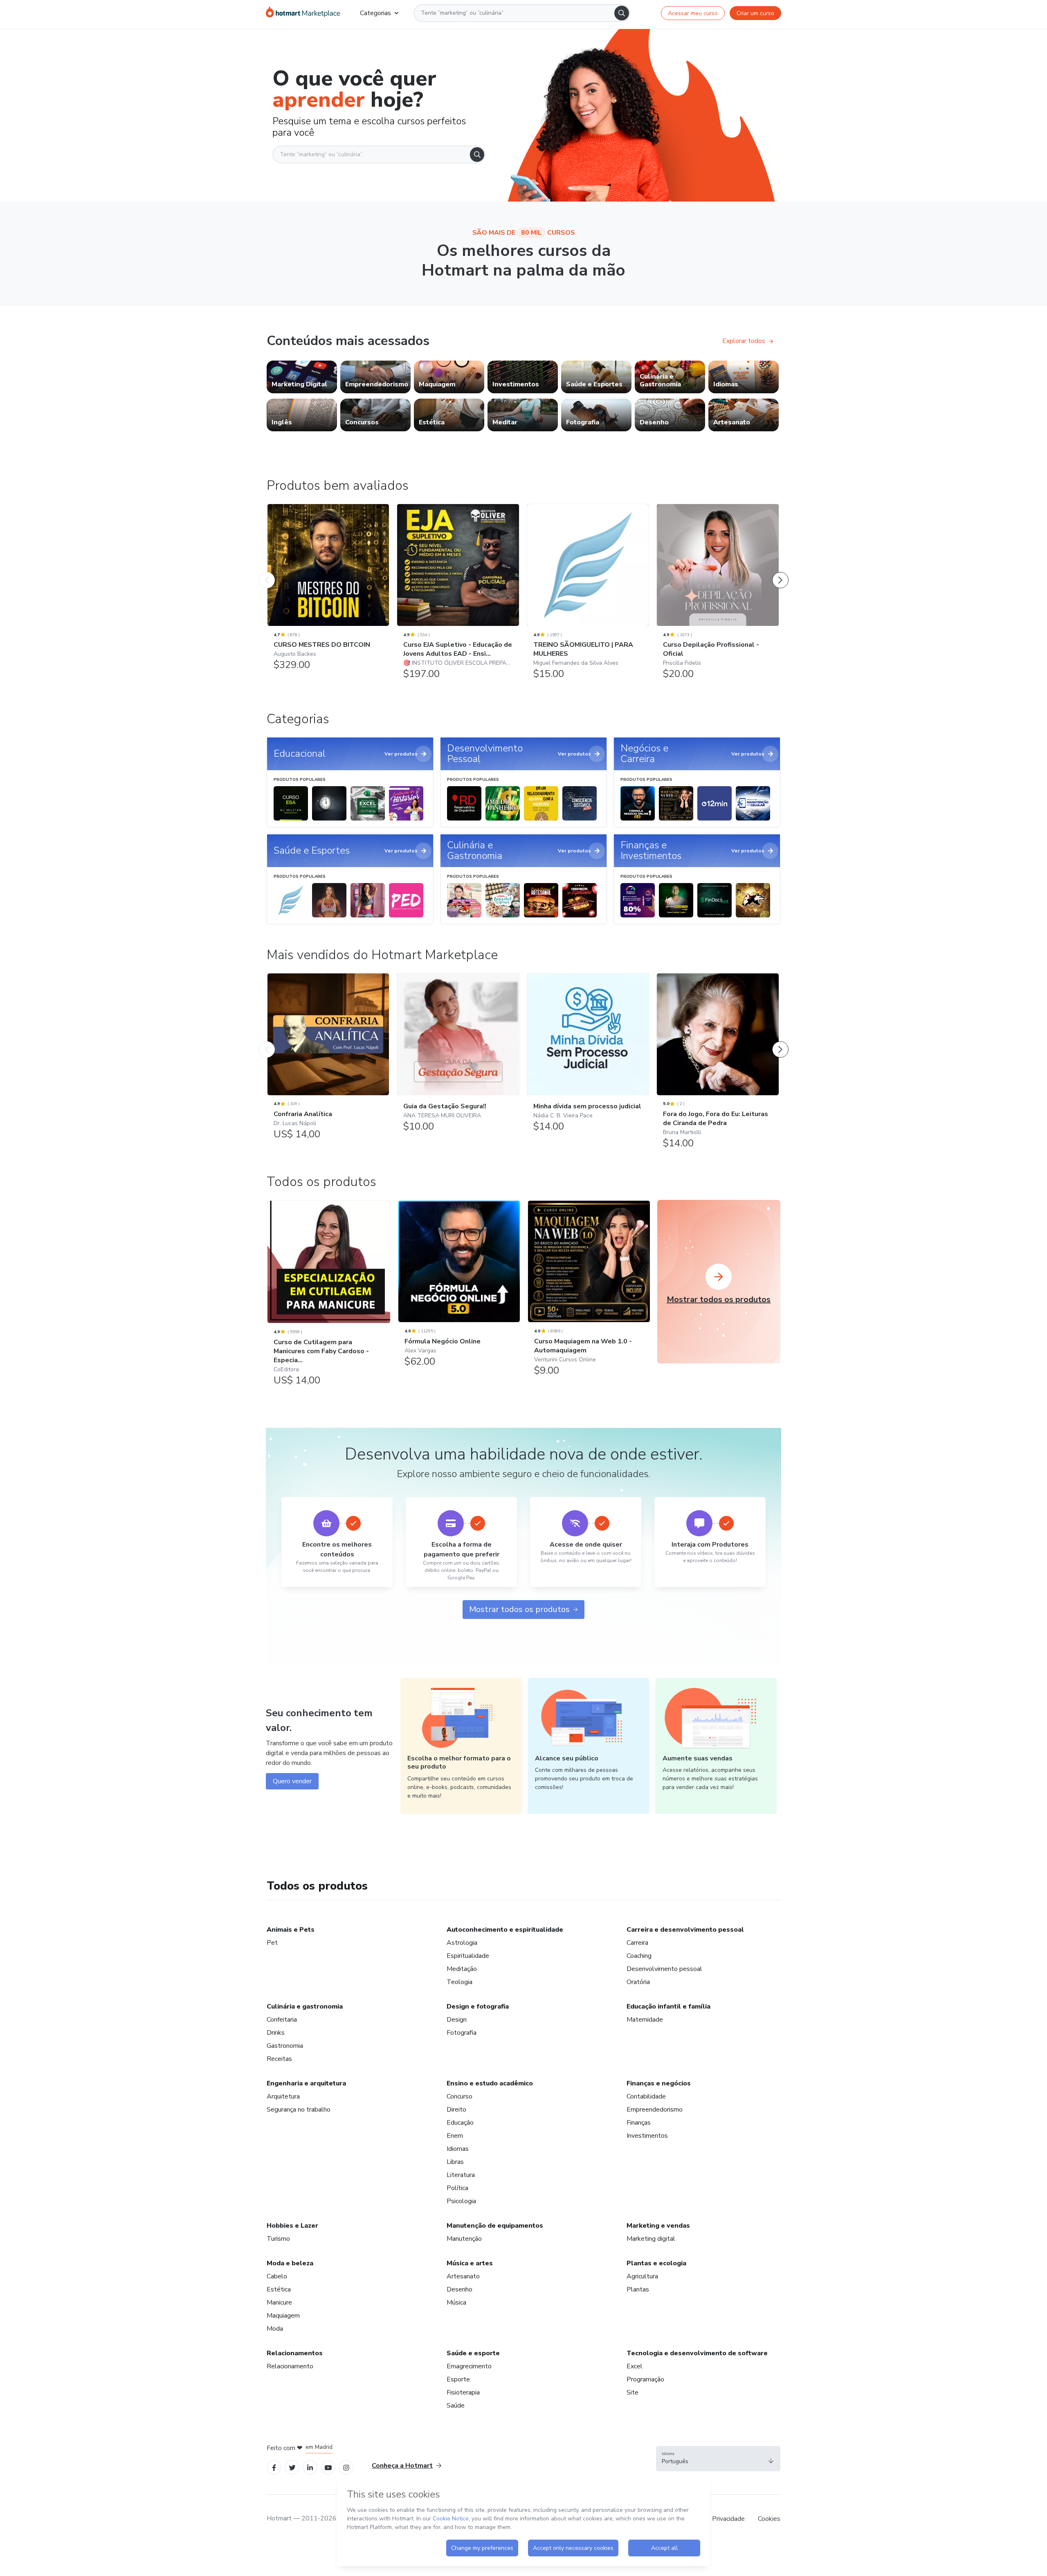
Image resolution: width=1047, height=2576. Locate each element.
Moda (275, 2329)
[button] (718, 2459)
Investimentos (647, 2136)
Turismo (278, 2239)
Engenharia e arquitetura (306, 2083)
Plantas (638, 2289)
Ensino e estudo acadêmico (490, 2083)
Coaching (639, 1956)
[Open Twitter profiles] (292, 2467)
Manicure (279, 2302)
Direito (456, 2110)
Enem (455, 2136)
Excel (635, 2366)
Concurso (459, 2096)
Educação (460, 2123)
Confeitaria (282, 2020)
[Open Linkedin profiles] (310, 2467)
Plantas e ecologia (656, 2263)
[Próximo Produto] (780, 572)
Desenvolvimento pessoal (664, 1969)
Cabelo (277, 2276)
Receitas (279, 2059)
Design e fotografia (478, 2007)
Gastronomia (285, 2046)
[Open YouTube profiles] (328, 2467)
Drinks (276, 2033)
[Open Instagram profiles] (346, 2467)
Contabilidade (646, 2096)
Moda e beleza (290, 2263)
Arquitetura (283, 2096)
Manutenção (464, 2239)
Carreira (637, 1943)
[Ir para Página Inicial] (303, 13)
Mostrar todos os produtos (519, 1609)
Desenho (459, 2289)
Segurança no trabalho (299, 2110)
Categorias (375, 13)
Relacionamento (290, 2366)
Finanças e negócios (659, 2083)
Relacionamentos (295, 2353)
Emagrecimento (469, 2366)
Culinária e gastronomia (305, 2007)
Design (457, 2020)
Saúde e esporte (473, 2353)
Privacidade (728, 2519)
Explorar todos (744, 341)
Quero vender (292, 1781)
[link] (302, 377)
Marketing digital (651, 2239)
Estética (279, 2289)
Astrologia (462, 1943)
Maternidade (645, 2020)
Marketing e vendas (658, 2226)
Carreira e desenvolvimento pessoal (685, 1930)
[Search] (622, 13)
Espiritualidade (468, 1956)
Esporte (458, 2379)
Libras (455, 2162)
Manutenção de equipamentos (495, 2226)
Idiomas (458, 2149)
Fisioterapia (463, 2392)
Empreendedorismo (655, 2110)
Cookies (769, 2519)
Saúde (456, 2406)
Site (632, 2392)
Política (457, 2188)
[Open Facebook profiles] (274, 2467)
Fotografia (462, 2033)
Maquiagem (283, 2316)
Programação (645, 2379)
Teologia (459, 1982)
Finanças (639, 2123)
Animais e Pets (291, 1930)
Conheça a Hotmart (402, 2466)
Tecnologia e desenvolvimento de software (697, 2353)
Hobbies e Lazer (292, 2226)
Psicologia (461, 2201)
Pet (272, 1943)
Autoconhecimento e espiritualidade (505, 1930)
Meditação (462, 1969)
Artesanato (463, 2276)
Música (456, 2302)
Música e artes (470, 2263)
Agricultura (642, 2276)
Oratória (638, 1982)
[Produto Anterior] (267, 572)
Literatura (461, 2175)
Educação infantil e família (668, 2007)
